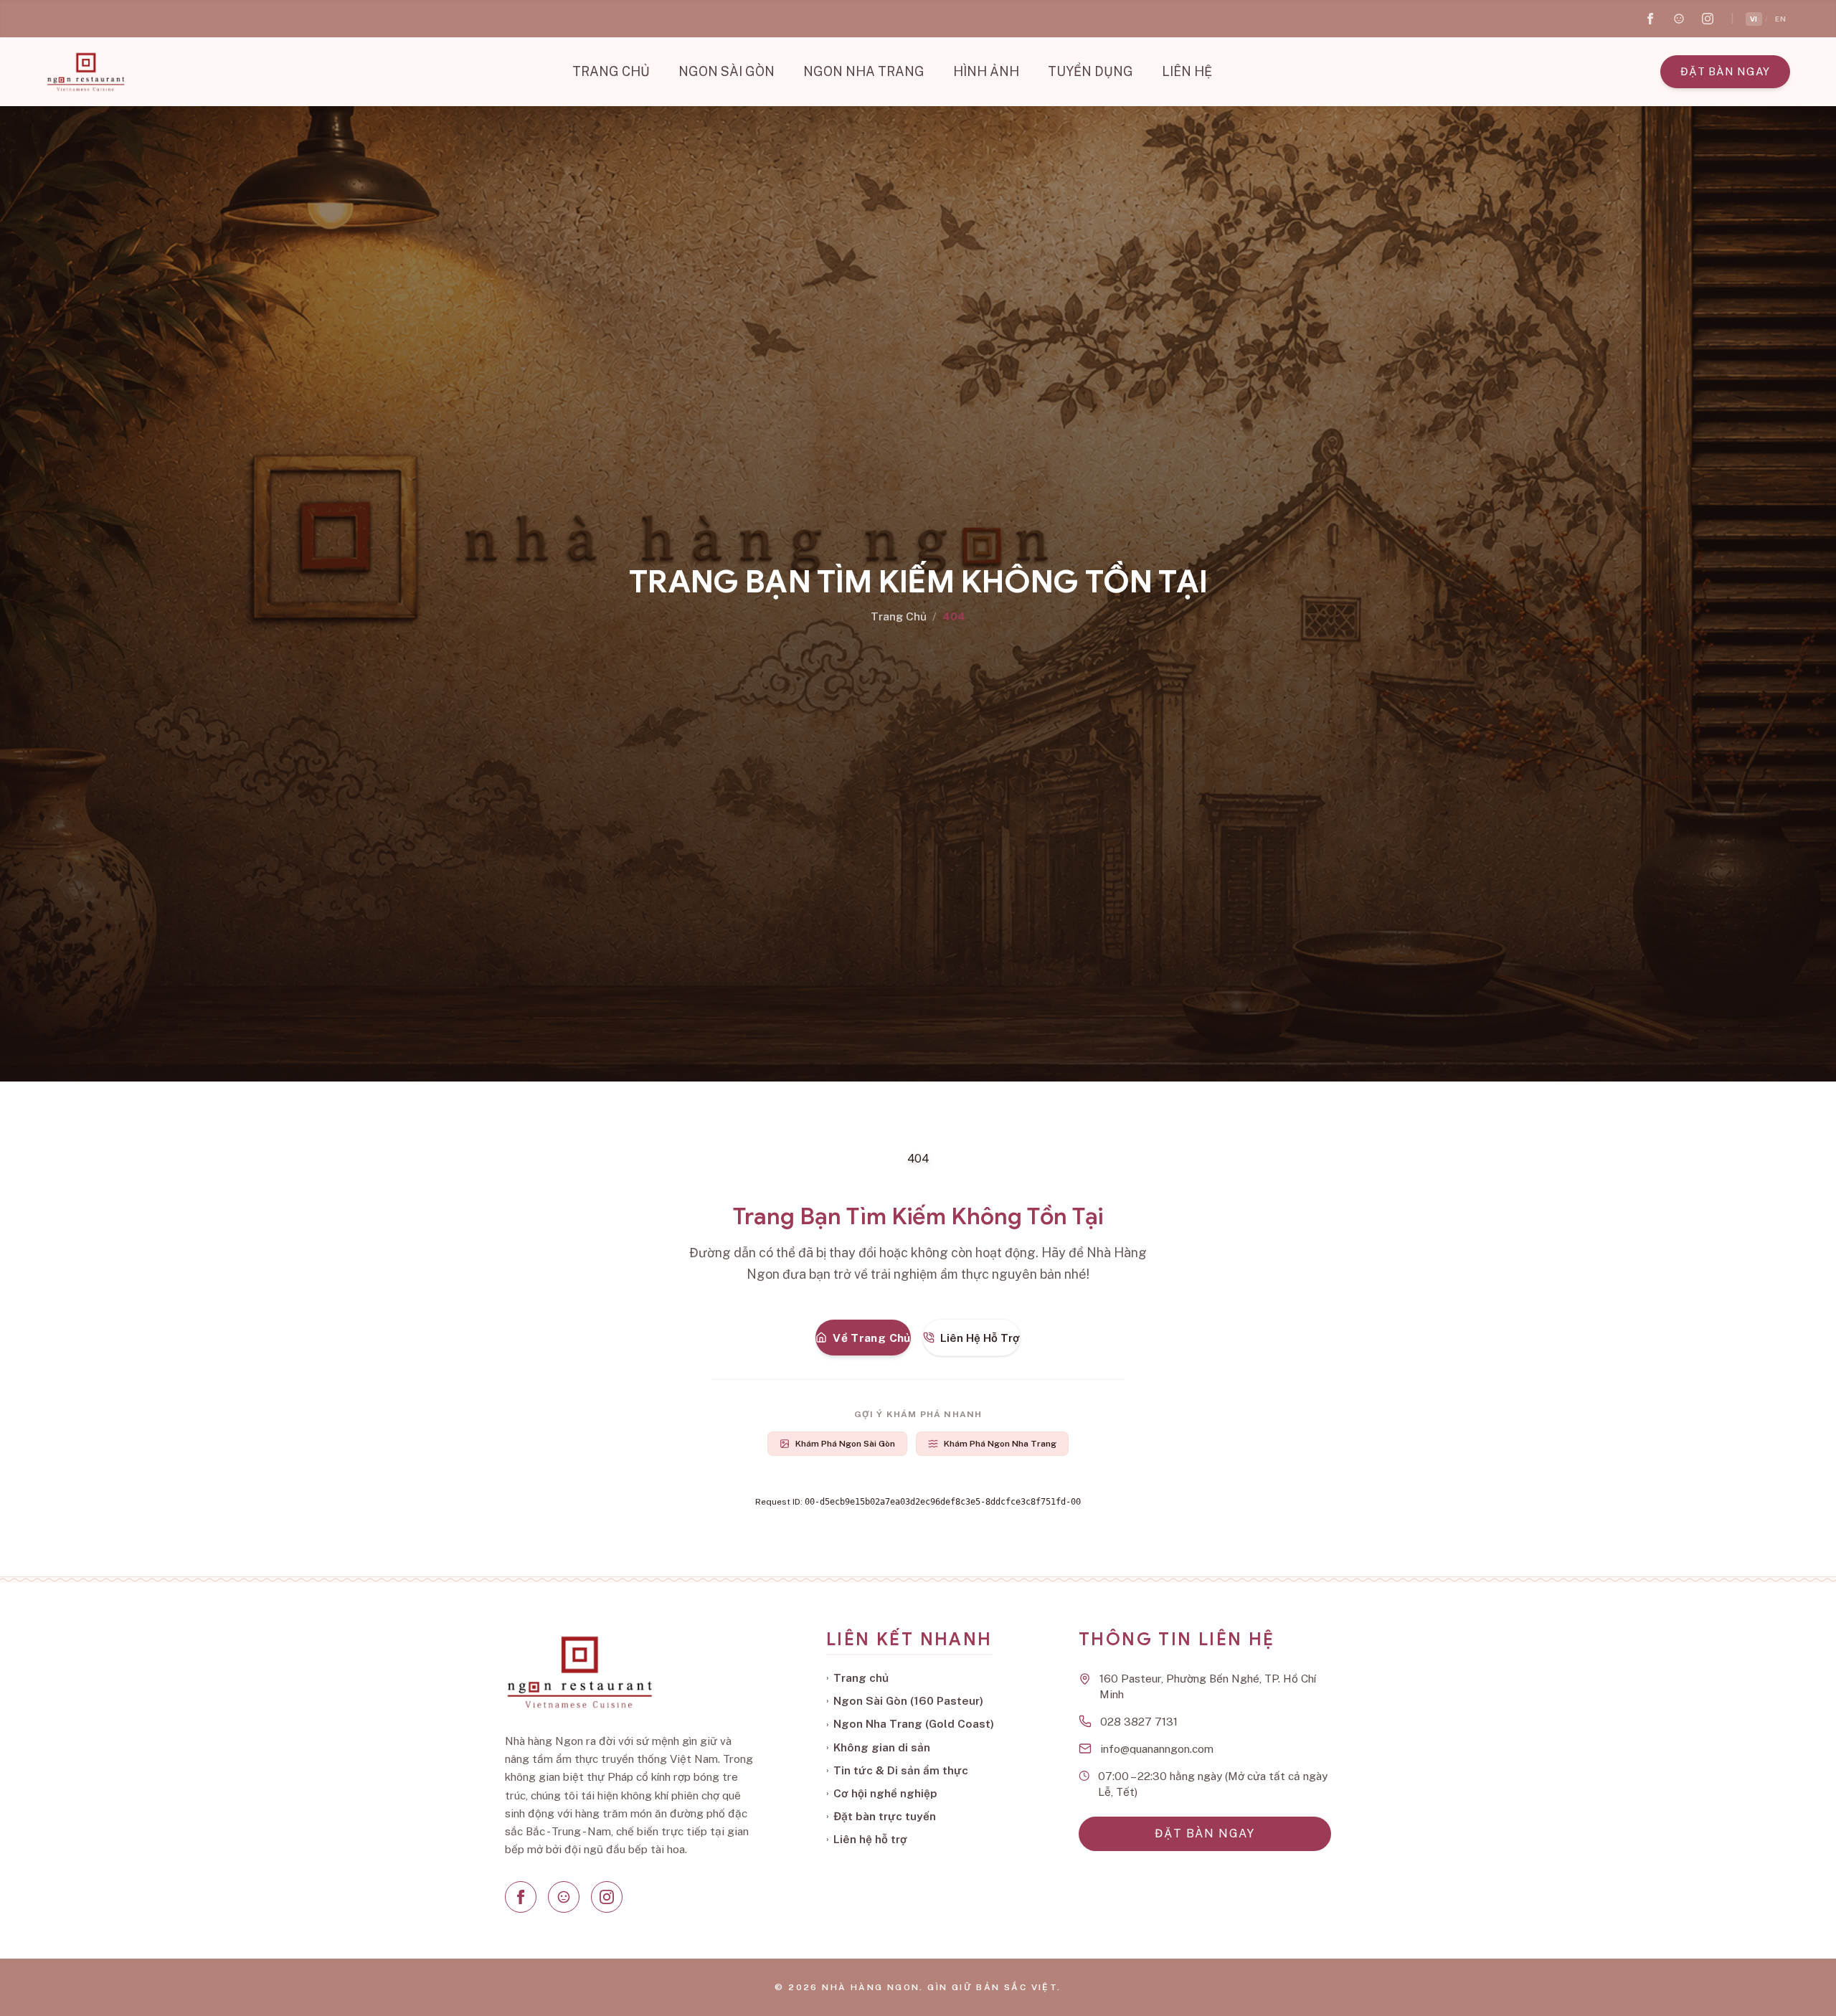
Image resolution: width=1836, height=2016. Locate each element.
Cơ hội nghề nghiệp (882, 1793)
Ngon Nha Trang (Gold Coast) (910, 1723)
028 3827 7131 (1139, 1721)
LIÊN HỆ (1187, 71)
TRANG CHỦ (611, 71)
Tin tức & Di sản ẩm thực (897, 1770)
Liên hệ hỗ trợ (867, 1839)
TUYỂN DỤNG (1090, 71)
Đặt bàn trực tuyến (881, 1816)
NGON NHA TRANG (864, 71)
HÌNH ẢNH (986, 71)
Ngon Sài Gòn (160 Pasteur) (905, 1700)
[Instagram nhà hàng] (1708, 19)
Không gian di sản (878, 1747)
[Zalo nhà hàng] (1679, 19)
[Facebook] (521, 1897)
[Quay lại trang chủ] (85, 72)
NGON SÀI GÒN (727, 71)
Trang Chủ (899, 616)
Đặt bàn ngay (1725, 71)
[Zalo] (564, 1897)
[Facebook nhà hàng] (1650, 19)
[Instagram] (607, 1897)
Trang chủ (857, 1677)
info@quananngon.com (1157, 1748)
